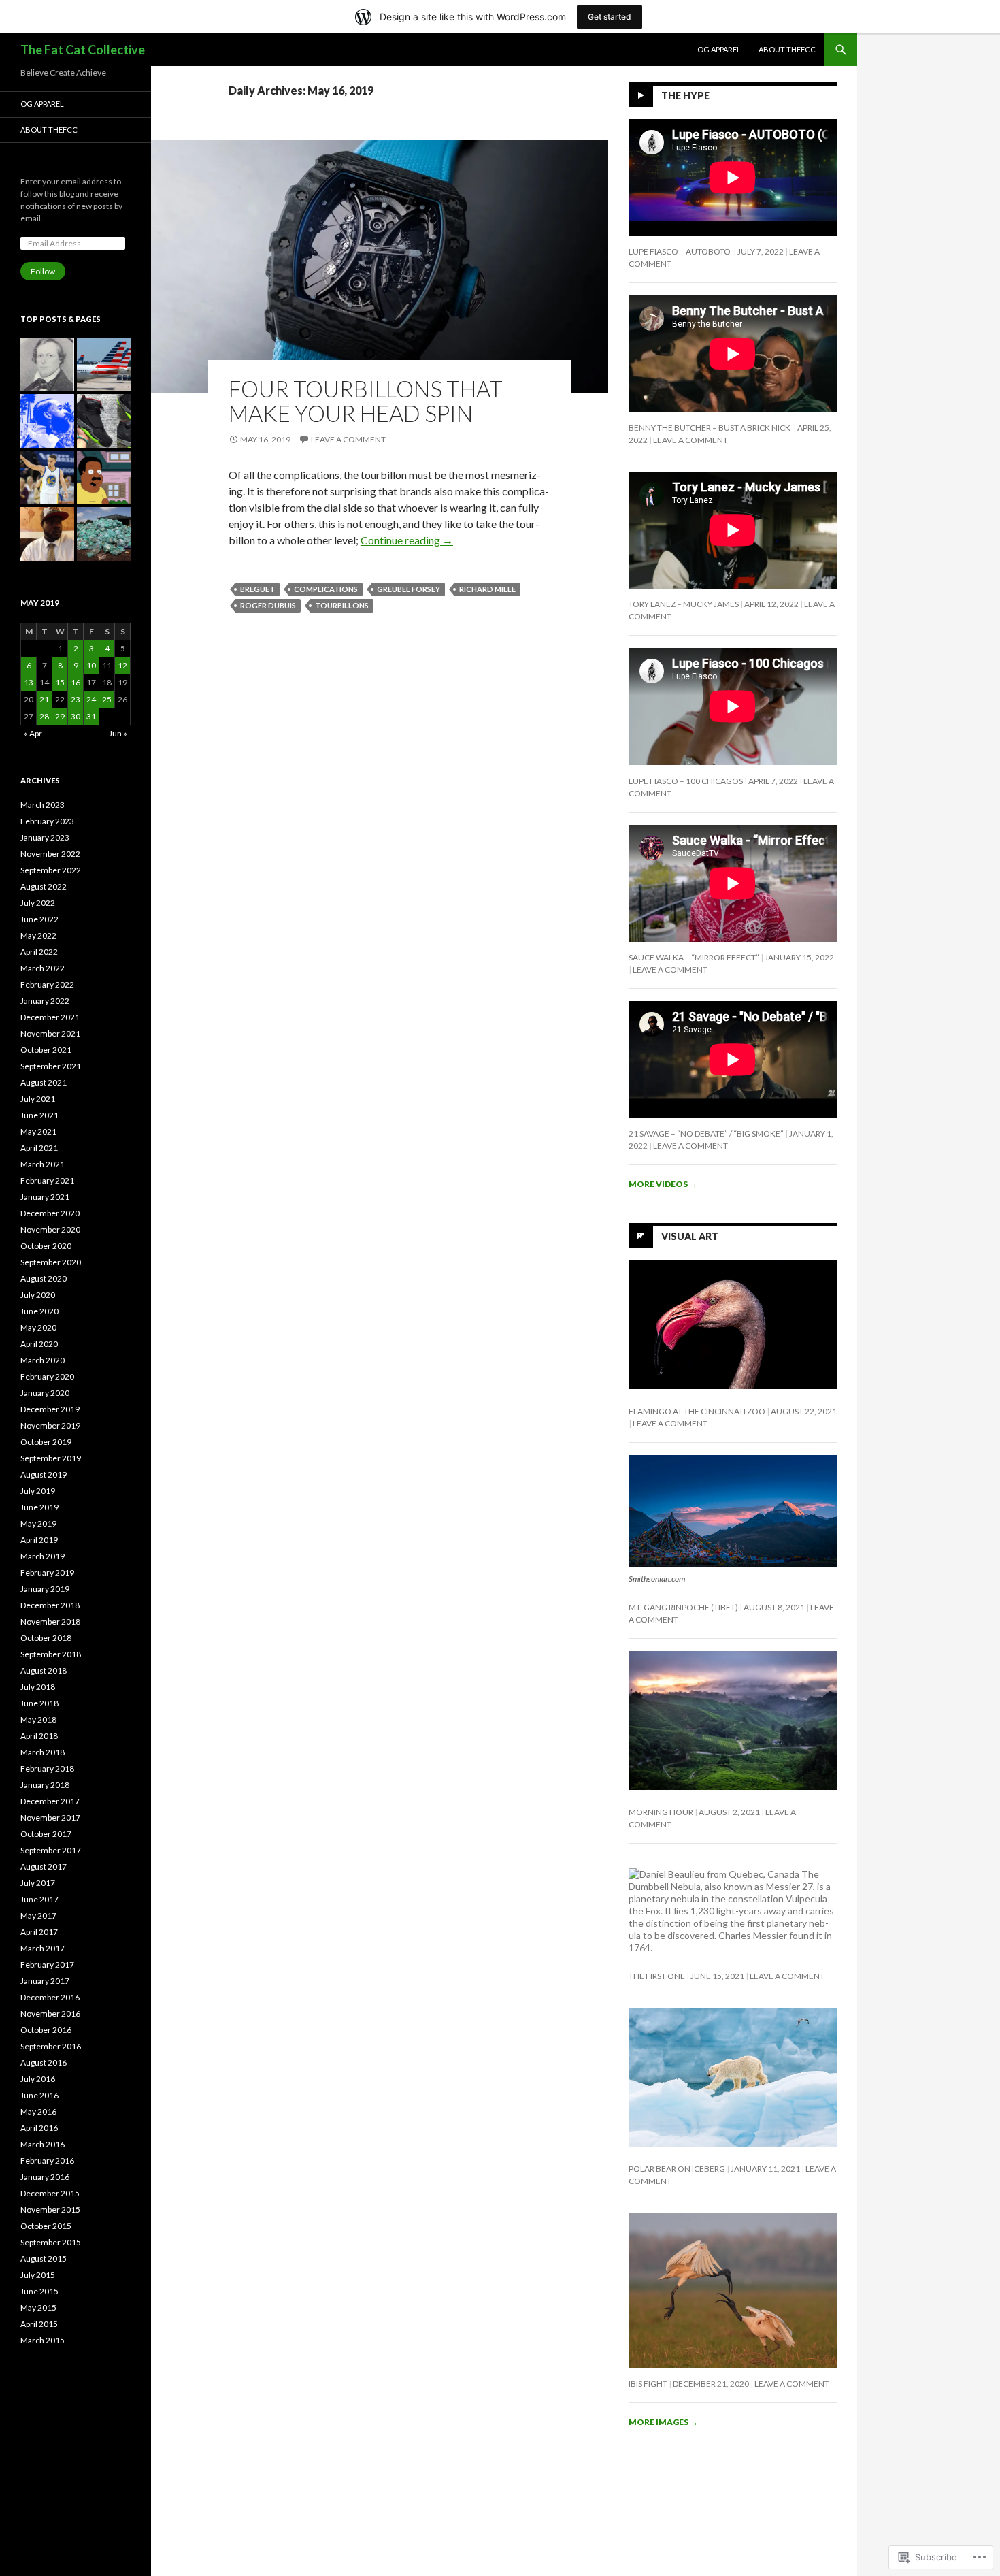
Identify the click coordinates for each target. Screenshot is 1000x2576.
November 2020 (50, 1229)
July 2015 (38, 2275)
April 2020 (39, 1344)
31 (91, 716)
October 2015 (46, 2226)
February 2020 (47, 1376)
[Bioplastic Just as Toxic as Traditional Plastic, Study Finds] (104, 534)
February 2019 (47, 1572)
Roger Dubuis (268, 605)
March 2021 (43, 1164)
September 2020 (51, 1262)
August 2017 (44, 1866)
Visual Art (690, 1236)
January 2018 (45, 1785)
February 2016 (47, 2161)
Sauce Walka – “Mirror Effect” (694, 957)
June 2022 (39, 919)
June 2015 (39, 2291)
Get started (610, 17)
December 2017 (50, 1801)
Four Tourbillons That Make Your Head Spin (366, 401)
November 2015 (50, 2210)
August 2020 (44, 1278)
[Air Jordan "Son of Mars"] (104, 421)
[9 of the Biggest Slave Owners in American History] (47, 364)
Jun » (118, 733)
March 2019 (43, 1556)
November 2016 (50, 2013)
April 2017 (39, 1932)
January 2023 (45, 837)
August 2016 (44, 2063)
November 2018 (50, 1621)
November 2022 (50, 854)
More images (663, 2422)
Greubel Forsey (409, 589)
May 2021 (38, 1131)
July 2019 (38, 1491)
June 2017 (39, 1899)
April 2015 (39, 2324)
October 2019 (46, 1442)
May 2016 (38, 2112)
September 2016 (51, 2046)
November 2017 (50, 1817)
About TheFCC (787, 49)
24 (91, 699)
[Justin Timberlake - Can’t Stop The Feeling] (47, 534)
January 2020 (45, 1393)
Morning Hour (661, 1812)
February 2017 (47, 1964)
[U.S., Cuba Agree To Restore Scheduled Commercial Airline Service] (104, 364)
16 (76, 682)
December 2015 (50, 2193)
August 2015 (44, 2259)
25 (107, 699)
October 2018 (46, 1638)
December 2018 (50, 1605)
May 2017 (38, 1915)
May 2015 (38, 2308)
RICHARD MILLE (487, 589)
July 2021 (38, 1099)
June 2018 (39, 1703)
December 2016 (50, 1997)
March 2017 (43, 1948)
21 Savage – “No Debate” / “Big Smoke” (706, 1134)
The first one (657, 1976)
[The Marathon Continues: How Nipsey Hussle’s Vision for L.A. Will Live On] (47, 421)
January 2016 (45, 2177)
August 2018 (44, 1670)
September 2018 (51, 1654)
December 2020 (50, 1213)
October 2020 (46, 1246)
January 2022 (45, 1001)
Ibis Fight (648, 2384)
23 (76, 699)
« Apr (33, 733)
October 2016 (46, 2030)
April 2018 (39, 1736)
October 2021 (46, 1050)
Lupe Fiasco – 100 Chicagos (686, 781)
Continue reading (407, 540)
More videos (663, 1184)
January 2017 (45, 1981)
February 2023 (47, 821)
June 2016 (39, 2095)
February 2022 (47, 984)
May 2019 (38, 1523)
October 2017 (46, 1834)
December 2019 (50, 1409)
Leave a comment (348, 439)
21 (44, 699)
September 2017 (51, 1850)
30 (76, 716)
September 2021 (51, 1066)
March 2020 (43, 1360)
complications (326, 589)
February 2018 (47, 1768)
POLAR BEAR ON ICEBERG (677, 2169)
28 (44, 716)
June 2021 (39, 1115)
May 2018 (38, 1719)
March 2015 (43, 2340)
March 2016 (43, 2144)
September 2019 (51, 1458)
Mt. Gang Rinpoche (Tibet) (683, 1607)
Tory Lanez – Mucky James (684, 604)
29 (60, 716)
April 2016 (39, 2128)
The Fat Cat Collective (83, 50)
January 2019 (45, 1589)
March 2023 (43, 805)
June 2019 (39, 1507)
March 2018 (43, 1752)
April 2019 (39, 1540)
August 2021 (44, 1082)
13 (29, 682)
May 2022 (38, 935)
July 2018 (38, 1687)
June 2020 (39, 1311)
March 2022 (43, 968)
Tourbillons (342, 605)
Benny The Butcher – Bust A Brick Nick (710, 428)
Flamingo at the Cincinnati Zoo (697, 1411)
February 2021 (47, 1180)
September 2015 (51, 2242)
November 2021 (50, 1033)
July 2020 (38, 1295)
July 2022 (38, 903)
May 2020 (38, 1327)
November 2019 (50, 1425)
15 (60, 682)
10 (91, 665)
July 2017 (38, 1883)
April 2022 (39, 952)
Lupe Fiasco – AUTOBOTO (680, 251)
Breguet (257, 589)
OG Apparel (719, 49)
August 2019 (44, 1474)
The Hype (685, 96)
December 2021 (50, 1017)
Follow (43, 271)
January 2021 (45, 1197)
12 (122, 665)
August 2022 (44, 886)
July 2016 (38, 2079)
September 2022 (51, 870)
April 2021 (39, 1148)
